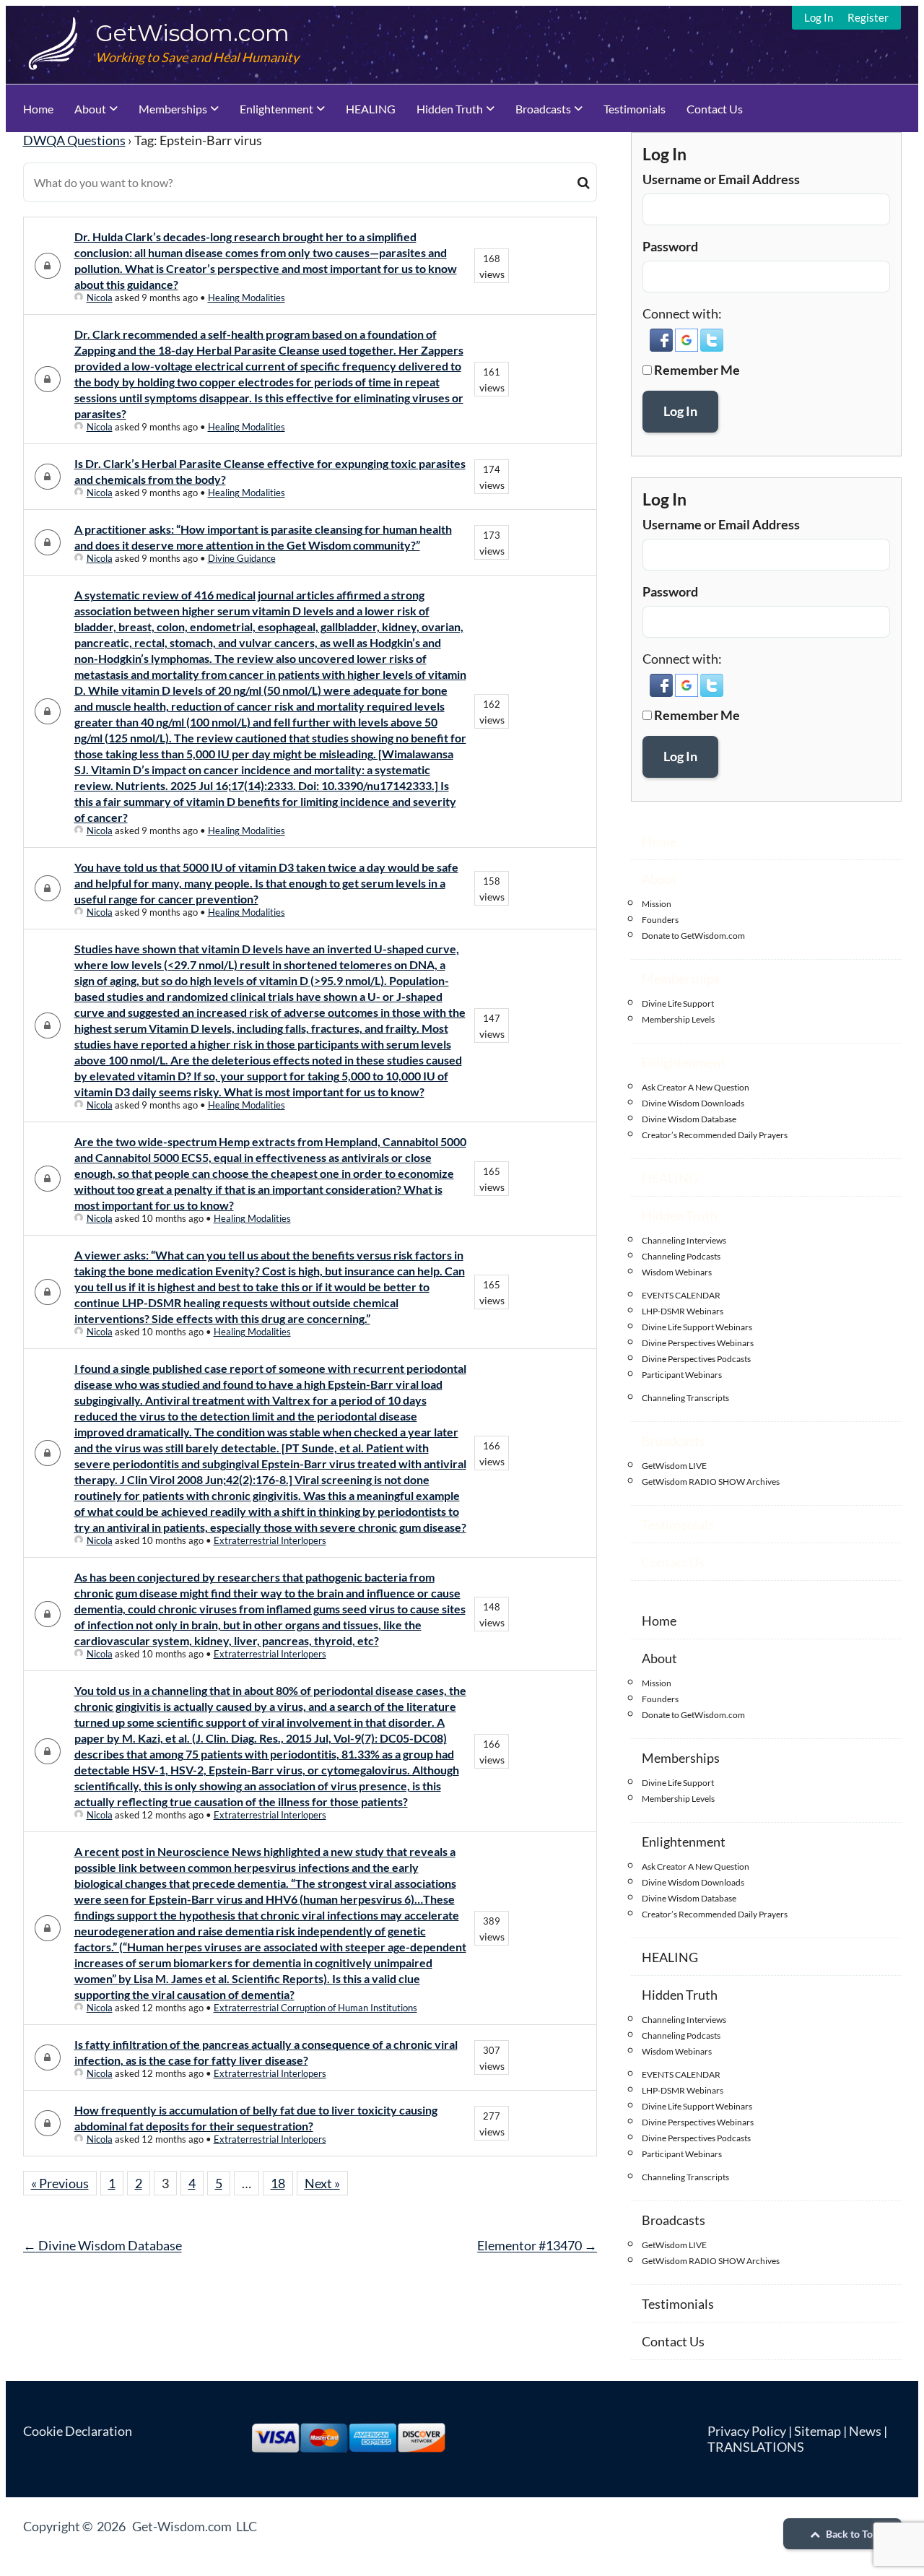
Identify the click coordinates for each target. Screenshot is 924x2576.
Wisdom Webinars (677, 1272)
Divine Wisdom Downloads (693, 1103)
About (90, 109)
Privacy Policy (747, 2431)
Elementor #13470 (537, 2245)
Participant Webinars (682, 1375)
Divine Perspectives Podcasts (696, 1359)
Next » (322, 2183)
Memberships (173, 109)
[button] (662, 347)
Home (38, 109)
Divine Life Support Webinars (697, 1327)
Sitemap (818, 2431)
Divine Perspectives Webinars (698, 1343)
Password (670, 246)
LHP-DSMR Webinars (683, 1311)
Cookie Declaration (78, 2431)
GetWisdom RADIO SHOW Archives (711, 1482)
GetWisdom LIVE (674, 1466)
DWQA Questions (74, 140)
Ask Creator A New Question (696, 1087)
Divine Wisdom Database (103, 2245)
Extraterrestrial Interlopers (270, 1540)
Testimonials (635, 109)
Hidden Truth (450, 109)
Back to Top (851, 2534)
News (865, 2431)
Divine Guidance (242, 558)
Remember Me (697, 370)
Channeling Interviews (684, 1240)
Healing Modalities (247, 298)
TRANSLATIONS (756, 2447)
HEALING (371, 109)
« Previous (60, 2183)
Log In (819, 17)
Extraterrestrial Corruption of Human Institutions (315, 2008)
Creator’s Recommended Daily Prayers (715, 1135)
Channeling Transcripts (685, 1398)
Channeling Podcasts (681, 1256)
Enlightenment (276, 109)
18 (278, 2183)
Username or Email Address (721, 179)
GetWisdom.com (192, 33)
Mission (657, 904)
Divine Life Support (678, 1003)
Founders (660, 920)
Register (868, 17)
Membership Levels (678, 1019)
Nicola (100, 298)
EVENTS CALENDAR (681, 1295)
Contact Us (715, 109)
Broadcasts (543, 109)
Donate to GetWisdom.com (693, 936)
